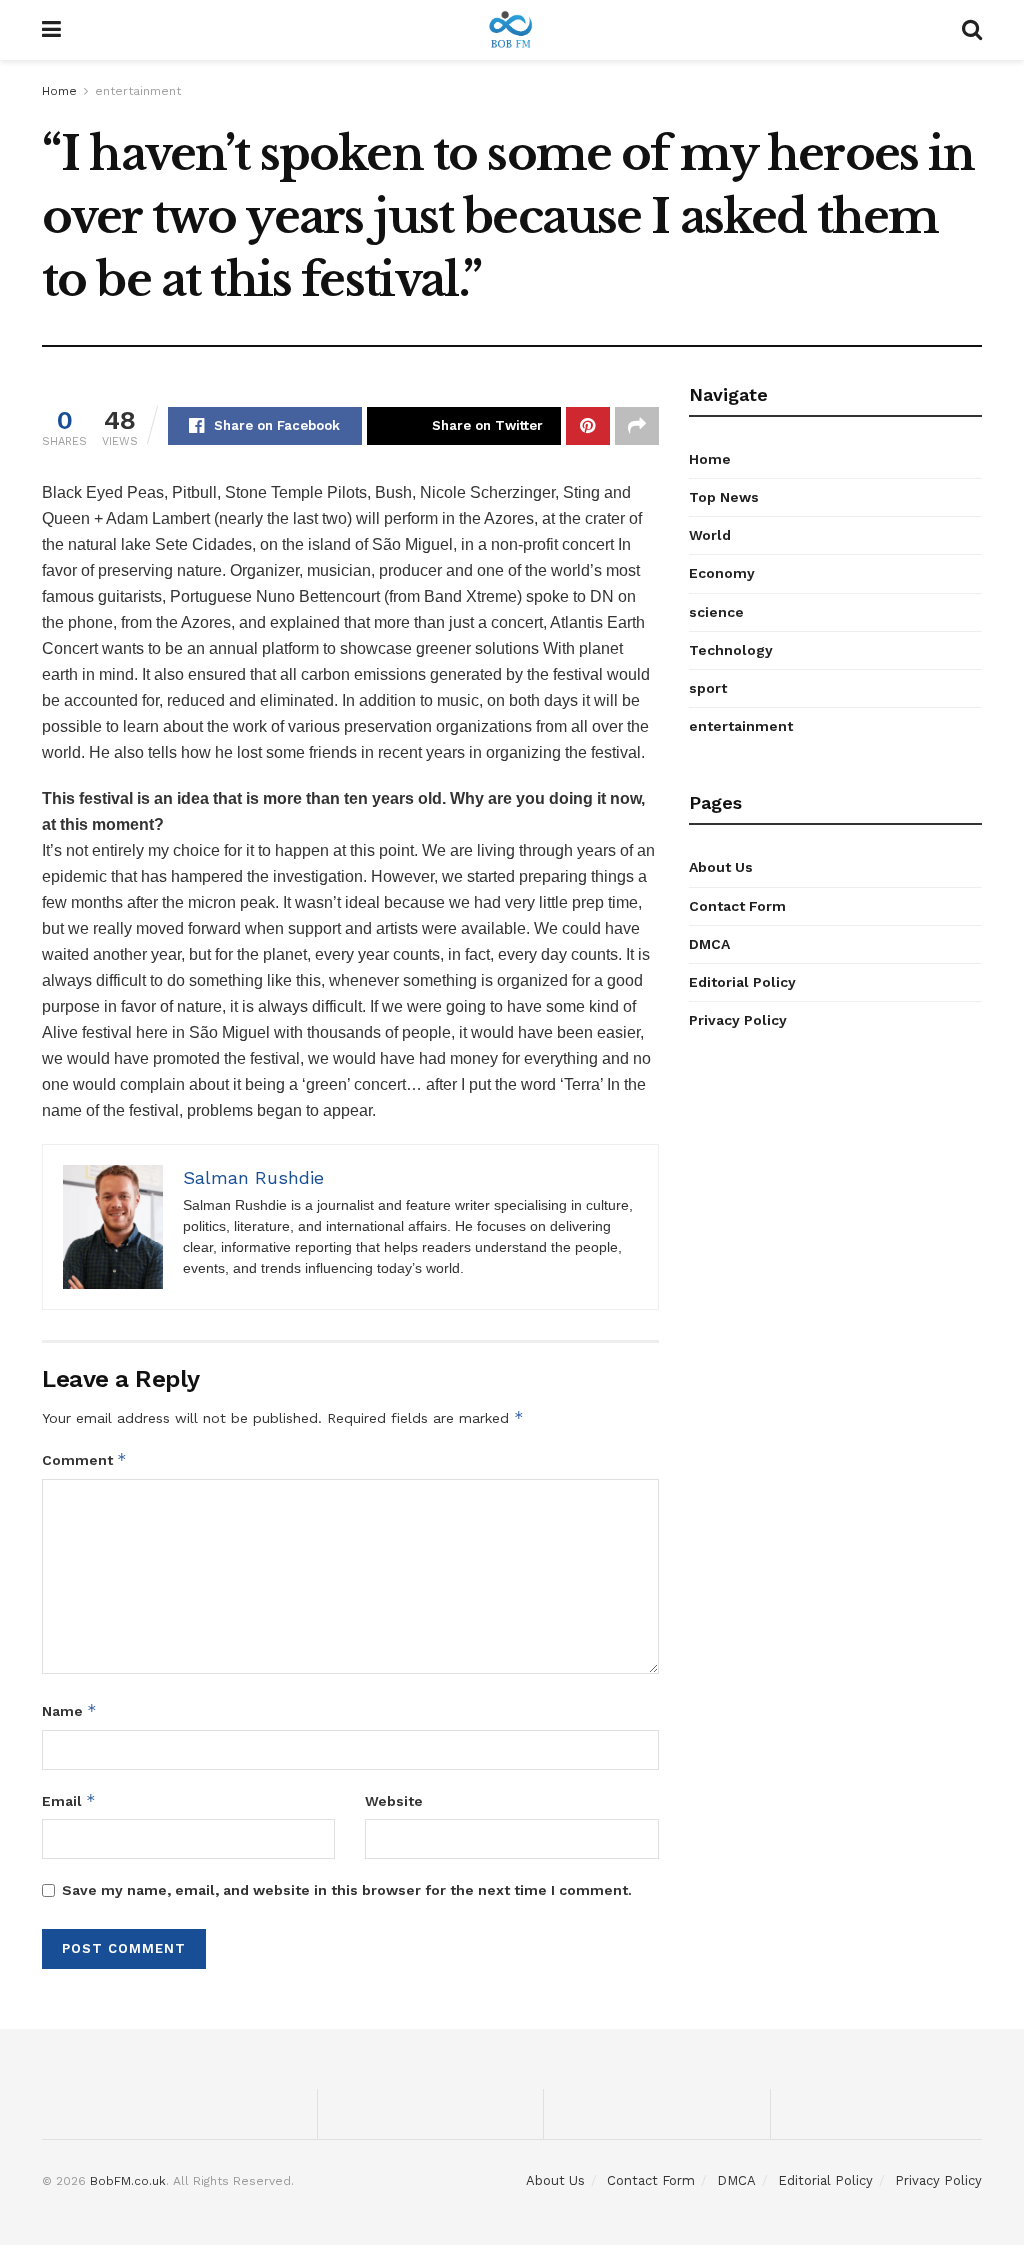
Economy (722, 573)
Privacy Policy (738, 1020)
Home (59, 91)
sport (708, 688)
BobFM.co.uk (128, 2181)
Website (394, 1801)
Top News (724, 497)
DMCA (709, 944)
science (716, 612)
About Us (721, 867)
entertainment (138, 91)
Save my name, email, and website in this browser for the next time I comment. (347, 1890)
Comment (84, 1459)
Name (69, 1710)
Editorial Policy (742, 982)
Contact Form (737, 906)
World (710, 535)
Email (69, 1800)
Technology (731, 650)
